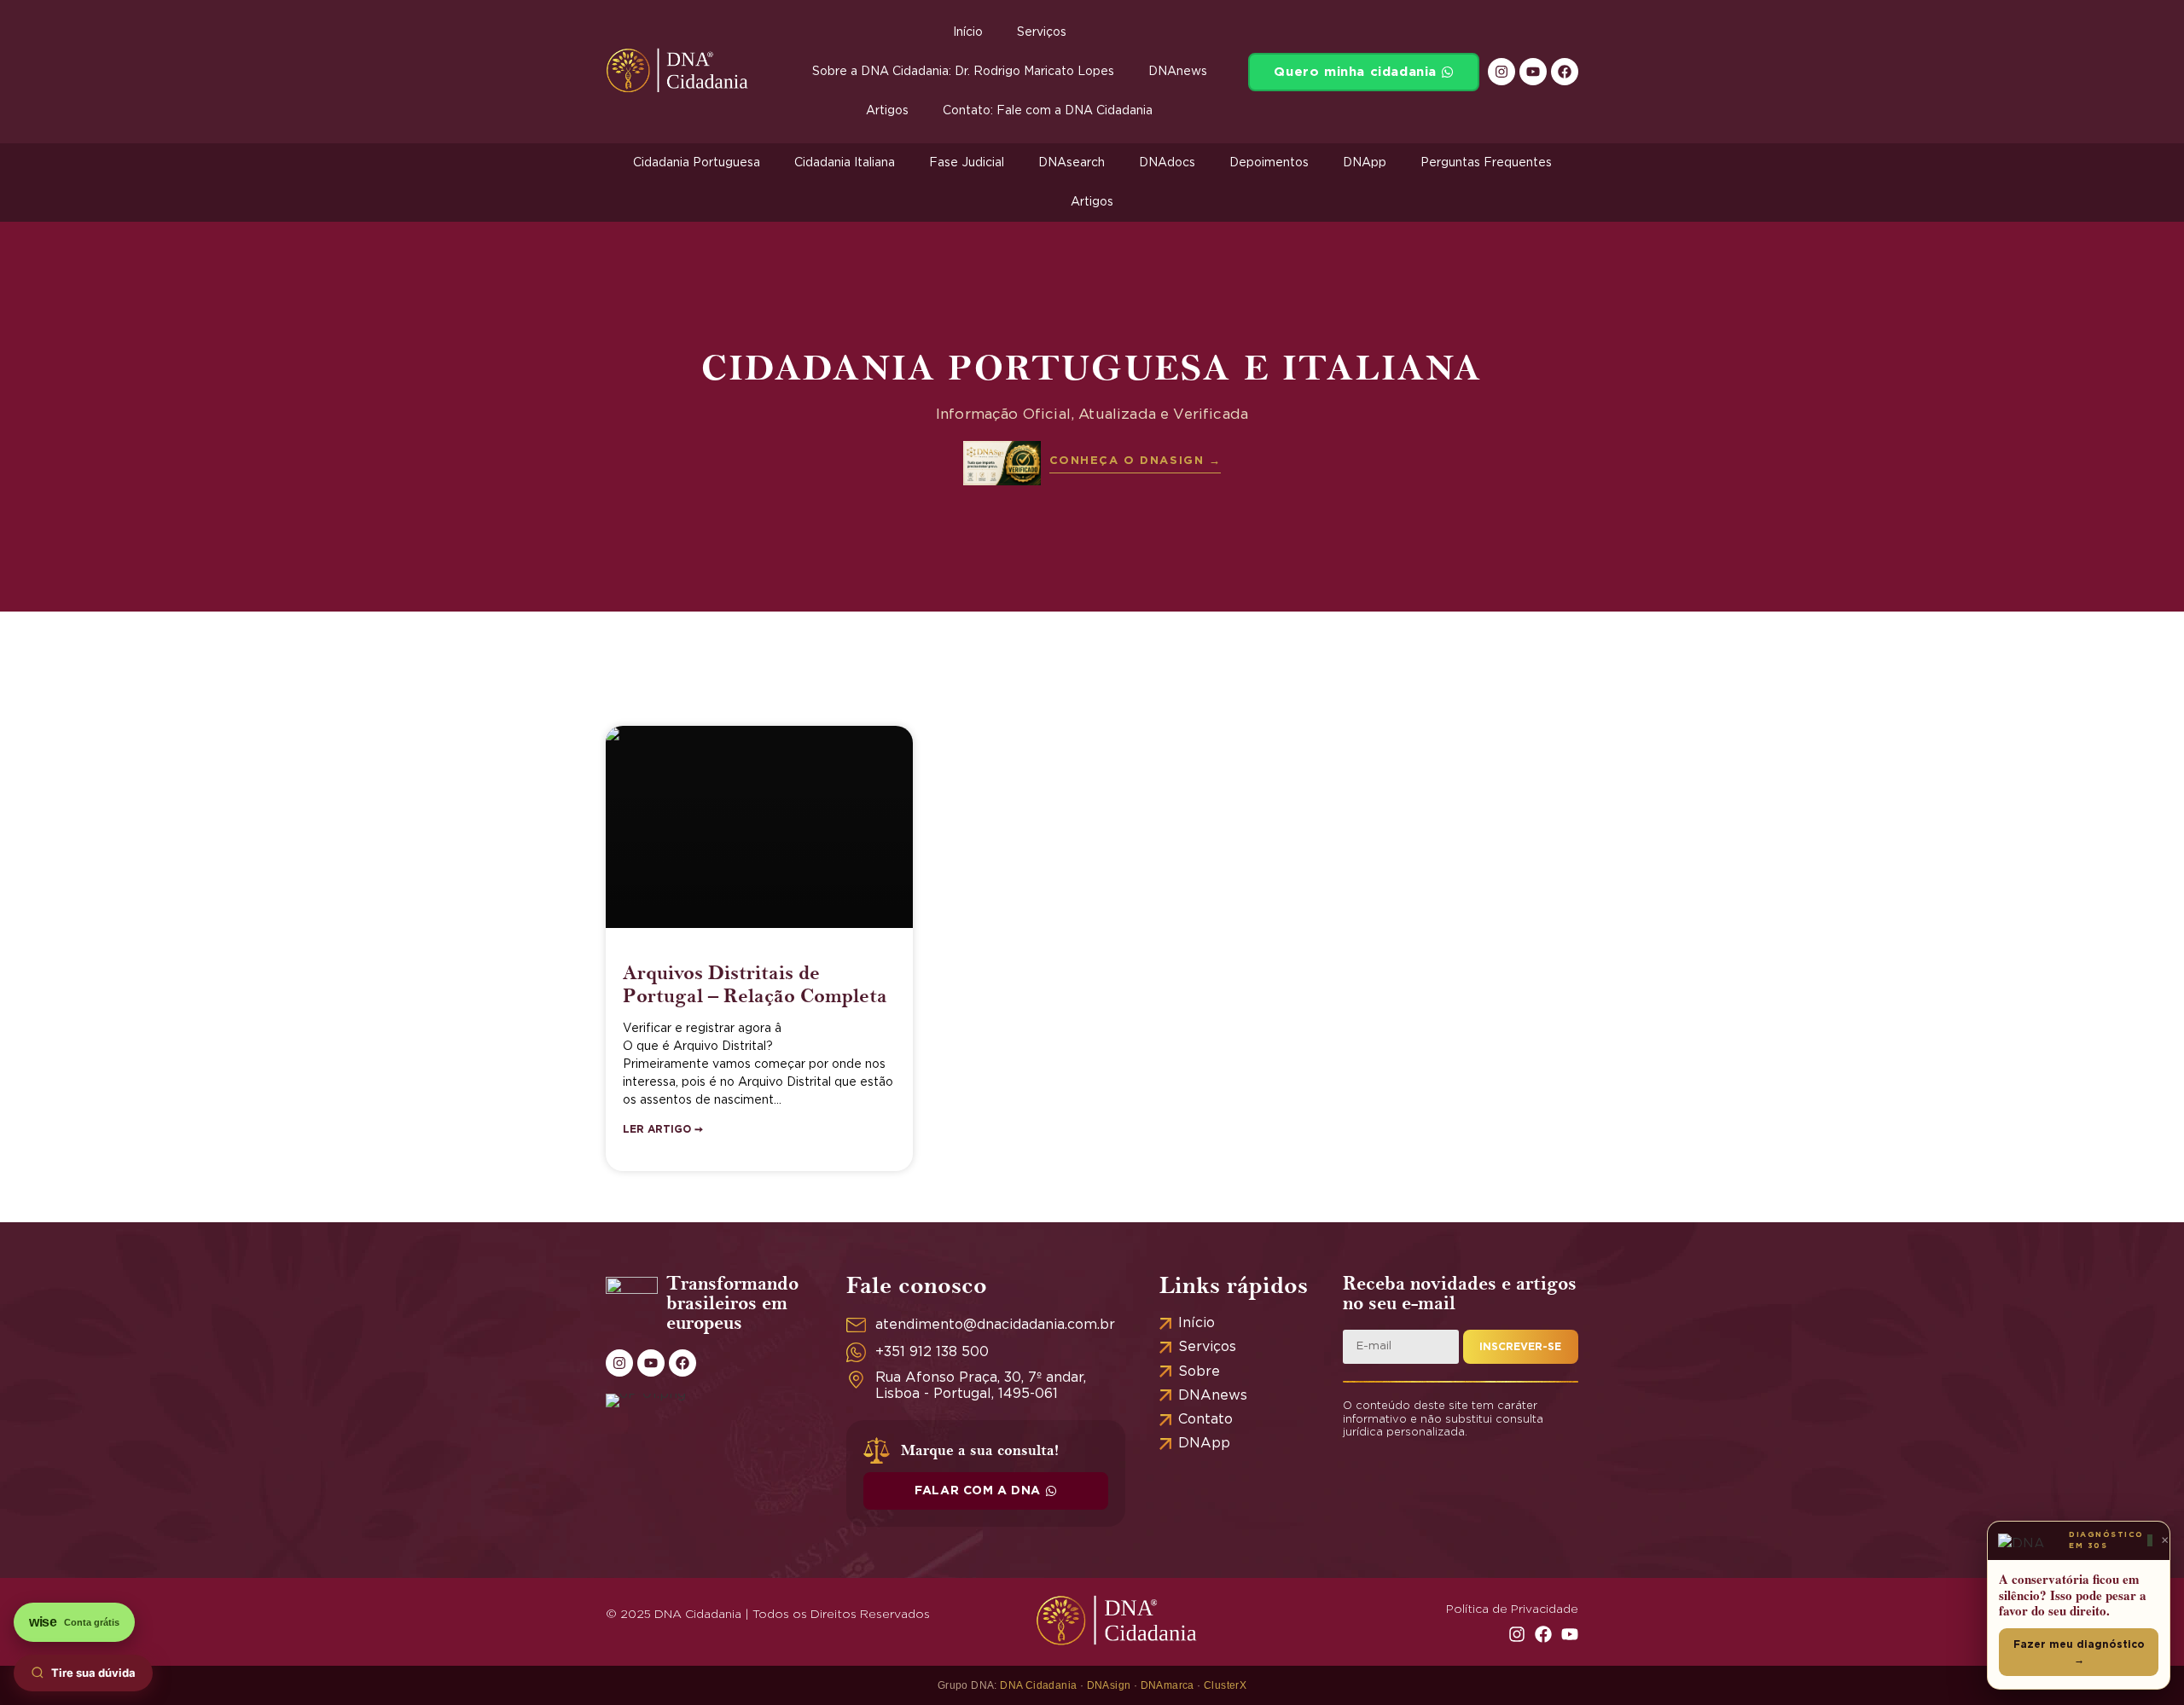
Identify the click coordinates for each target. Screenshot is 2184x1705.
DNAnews (1178, 72)
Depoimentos (1269, 163)
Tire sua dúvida (93, 1673)
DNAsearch (1072, 163)
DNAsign (1109, 1685)
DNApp (1365, 163)
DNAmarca (1168, 1685)
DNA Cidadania (1038, 1685)
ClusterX (1225, 1685)
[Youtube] (1533, 72)
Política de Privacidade (1512, 1609)
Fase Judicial (967, 163)
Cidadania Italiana (845, 163)
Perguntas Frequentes (1486, 163)
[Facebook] (1565, 72)
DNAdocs (1167, 163)
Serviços (1042, 32)
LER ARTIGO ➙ (663, 1129)
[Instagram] (1501, 72)
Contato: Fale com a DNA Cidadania (1048, 111)
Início (968, 32)
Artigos (887, 111)
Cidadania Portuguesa (697, 163)
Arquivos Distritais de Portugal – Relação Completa (755, 984)
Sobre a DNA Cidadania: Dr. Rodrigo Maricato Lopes (963, 72)
